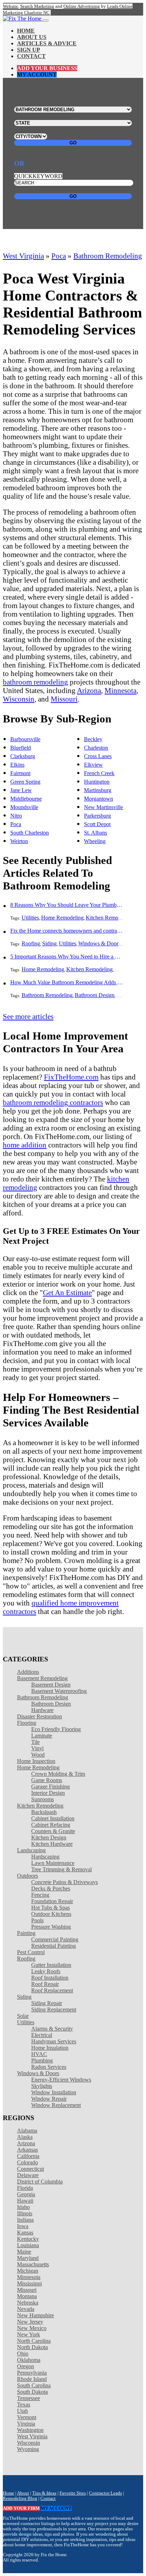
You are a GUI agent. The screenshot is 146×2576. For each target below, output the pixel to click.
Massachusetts (33, 2264)
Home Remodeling (62, 918)
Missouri (64, 699)
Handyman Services (54, 2041)
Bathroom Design (95, 995)
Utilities (30, 918)
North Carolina (34, 2341)
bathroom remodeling (35, 682)
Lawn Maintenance (53, 1863)
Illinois (25, 2213)
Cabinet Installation (53, 1818)
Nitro (16, 816)
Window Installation (54, 2092)
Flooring (27, 1723)
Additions (28, 1672)
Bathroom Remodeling (108, 256)
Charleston (96, 748)
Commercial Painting (55, 1939)
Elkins (17, 765)
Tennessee (29, 2398)
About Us (32, 37)
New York (29, 2334)
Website (10, 6)
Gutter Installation (51, 1965)
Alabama (27, 2131)
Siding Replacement (54, 2010)
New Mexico (32, 2328)
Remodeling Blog (20, 2498)
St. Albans (96, 833)
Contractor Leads (105, 2493)
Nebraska (28, 2303)
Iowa (23, 2226)
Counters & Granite (53, 1831)
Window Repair (49, 2099)
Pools (37, 1920)
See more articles (28, 1016)
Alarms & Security (52, 2029)
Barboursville (25, 739)
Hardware (42, 1710)
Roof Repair (45, 1984)
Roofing (31, 943)
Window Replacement (56, 2105)
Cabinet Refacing (51, 1825)
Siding (49, 943)
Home (26, 31)
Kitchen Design (49, 1837)
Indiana (25, 2220)
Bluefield (21, 748)
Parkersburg (97, 816)
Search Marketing (37, 6)
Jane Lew (21, 790)
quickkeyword (38, 176)
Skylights (42, 2086)
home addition (25, 1145)
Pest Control (31, 1952)
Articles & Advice (47, 43)
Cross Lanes (98, 756)
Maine (24, 2252)
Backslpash (44, 1812)
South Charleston (30, 833)
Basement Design (51, 1685)
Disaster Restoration (40, 1716)
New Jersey (30, 2322)
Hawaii (25, 2201)
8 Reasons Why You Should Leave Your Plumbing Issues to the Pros (67, 905)
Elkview (93, 765)
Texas (24, 2405)
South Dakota (32, 2392)
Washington (30, 2430)
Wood (38, 1755)
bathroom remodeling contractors (53, 1102)
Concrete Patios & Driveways (64, 1882)
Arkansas (27, 2150)
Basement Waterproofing (59, 1691)
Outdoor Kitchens (51, 1914)
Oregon (26, 2366)
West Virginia (23, 256)
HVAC (39, 2054)
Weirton (19, 841)
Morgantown (99, 799)
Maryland (28, 2258)
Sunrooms (43, 1799)
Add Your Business (47, 68)
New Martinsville (103, 807)
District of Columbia (40, 2182)
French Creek (99, 773)
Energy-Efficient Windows (61, 2080)
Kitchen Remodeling (109, 918)
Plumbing (42, 2060)
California (28, 2156)
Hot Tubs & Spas (50, 1908)
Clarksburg (23, 756)
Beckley (93, 739)
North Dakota (32, 2347)
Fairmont (20, 773)
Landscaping (31, 1850)
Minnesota (120, 690)
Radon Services (49, 2067)
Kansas (25, 2232)
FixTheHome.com (71, 1077)
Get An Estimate (67, 1292)
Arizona (89, 690)
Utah (23, 2411)
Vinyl (37, 1748)
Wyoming (28, 2449)
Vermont (27, 2417)
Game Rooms (47, 1780)
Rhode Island (32, 2379)
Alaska (25, 2137)
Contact (31, 56)
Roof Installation (50, 1978)
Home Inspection (36, 1761)
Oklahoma (29, 2360)
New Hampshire (35, 2315)
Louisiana (28, 2245)
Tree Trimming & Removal (61, 1869)
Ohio (23, 2354)
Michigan (28, 2271)
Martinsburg (98, 790)
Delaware (28, 2175)
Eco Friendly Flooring (56, 1729)
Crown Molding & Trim (58, 1774)
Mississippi (29, 2283)
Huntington (97, 782)
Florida (25, 2188)
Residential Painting (54, 1946)
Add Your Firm (21, 2508)
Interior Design (48, 1793)
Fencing (40, 1895)
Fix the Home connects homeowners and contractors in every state (67, 931)
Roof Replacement (52, 1990)
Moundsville (24, 807)
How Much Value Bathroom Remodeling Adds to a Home (67, 982)
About (23, 2493)
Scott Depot (97, 824)
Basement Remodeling (42, 1678)
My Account (37, 75)
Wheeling (95, 841)
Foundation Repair (52, 1901)
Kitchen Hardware (52, 1844)
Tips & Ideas (44, 2493)
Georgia (26, 2194)
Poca (59, 256)
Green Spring (25, 782)
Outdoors (27, 1876)
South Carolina (34, 2385)
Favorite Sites (73, 2493)
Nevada (26, 2309)
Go (73, 143)
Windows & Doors (99, 943)
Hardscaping (45, 1857)
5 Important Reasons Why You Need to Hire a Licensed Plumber (67, 957)
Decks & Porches (51, 1888)
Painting (26, 1933)
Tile (35, 1742)
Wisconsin (19, 699)
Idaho (23, 2207)
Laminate (42, 1736)
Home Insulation (50, 2048)
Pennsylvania (32, 2373)
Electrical (42, 2035)
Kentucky (28, 2239)
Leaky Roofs (46, 1971)
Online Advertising (82, 6)
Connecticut (30, 2169)
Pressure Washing (51, 1927)
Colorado (27, 2162)
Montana (27, 2296)
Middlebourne (26, 799)
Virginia (26, 2424)
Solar (23, 2016)
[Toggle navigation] (46, 21)
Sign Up (29, 50)
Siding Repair (47, 2003)
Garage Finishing (50, 1787)
